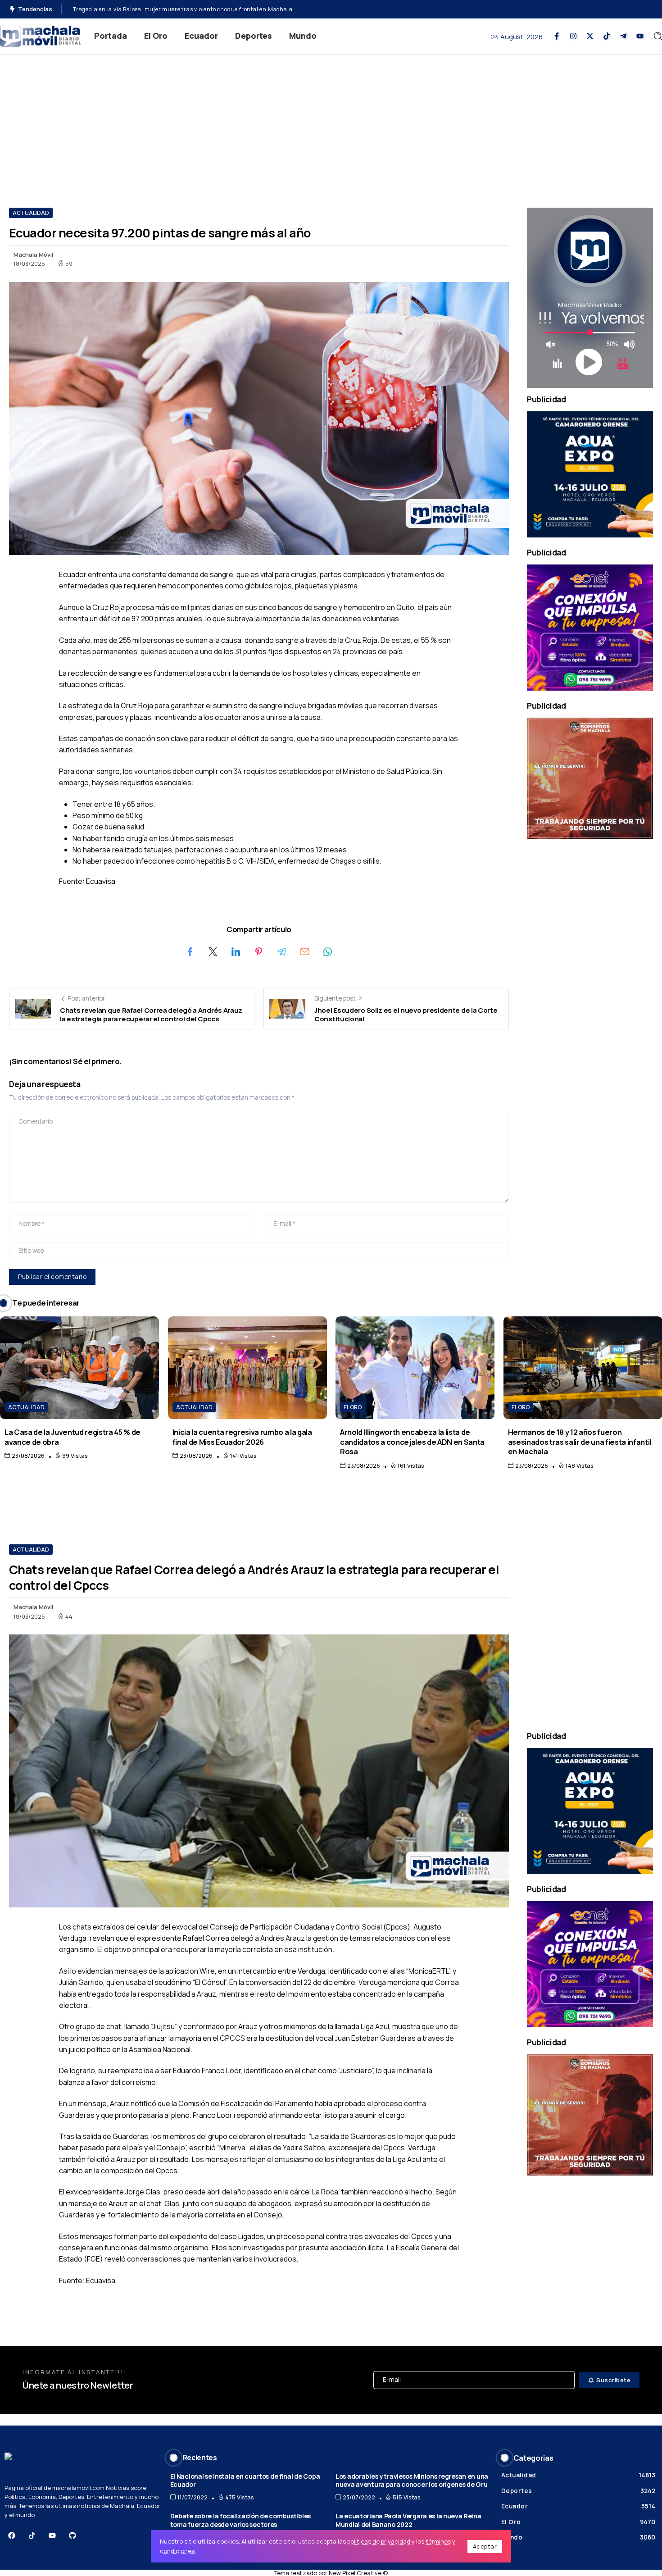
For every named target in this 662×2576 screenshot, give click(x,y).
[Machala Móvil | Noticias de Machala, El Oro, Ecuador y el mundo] (41, 35)
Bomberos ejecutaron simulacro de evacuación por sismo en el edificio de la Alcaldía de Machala (205, 9)
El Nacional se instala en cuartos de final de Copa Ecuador (245, 2480)
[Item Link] (79, 1368)
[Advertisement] (331, 122)
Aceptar (485, 2546)
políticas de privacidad (379, 2541)
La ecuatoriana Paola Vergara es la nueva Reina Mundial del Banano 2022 (408, 2520)
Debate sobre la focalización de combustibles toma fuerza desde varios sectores (240, 2520)
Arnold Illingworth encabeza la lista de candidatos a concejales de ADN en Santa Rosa (412, 1442)
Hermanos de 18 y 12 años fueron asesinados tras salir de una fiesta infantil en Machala (580, 1442)
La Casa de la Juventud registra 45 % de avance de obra (73, 1437)
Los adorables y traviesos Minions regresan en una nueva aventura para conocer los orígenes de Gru (412, 2480)
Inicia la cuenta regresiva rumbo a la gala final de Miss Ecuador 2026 (242, 1437)
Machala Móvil (33, 255)
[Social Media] (557, 36)
